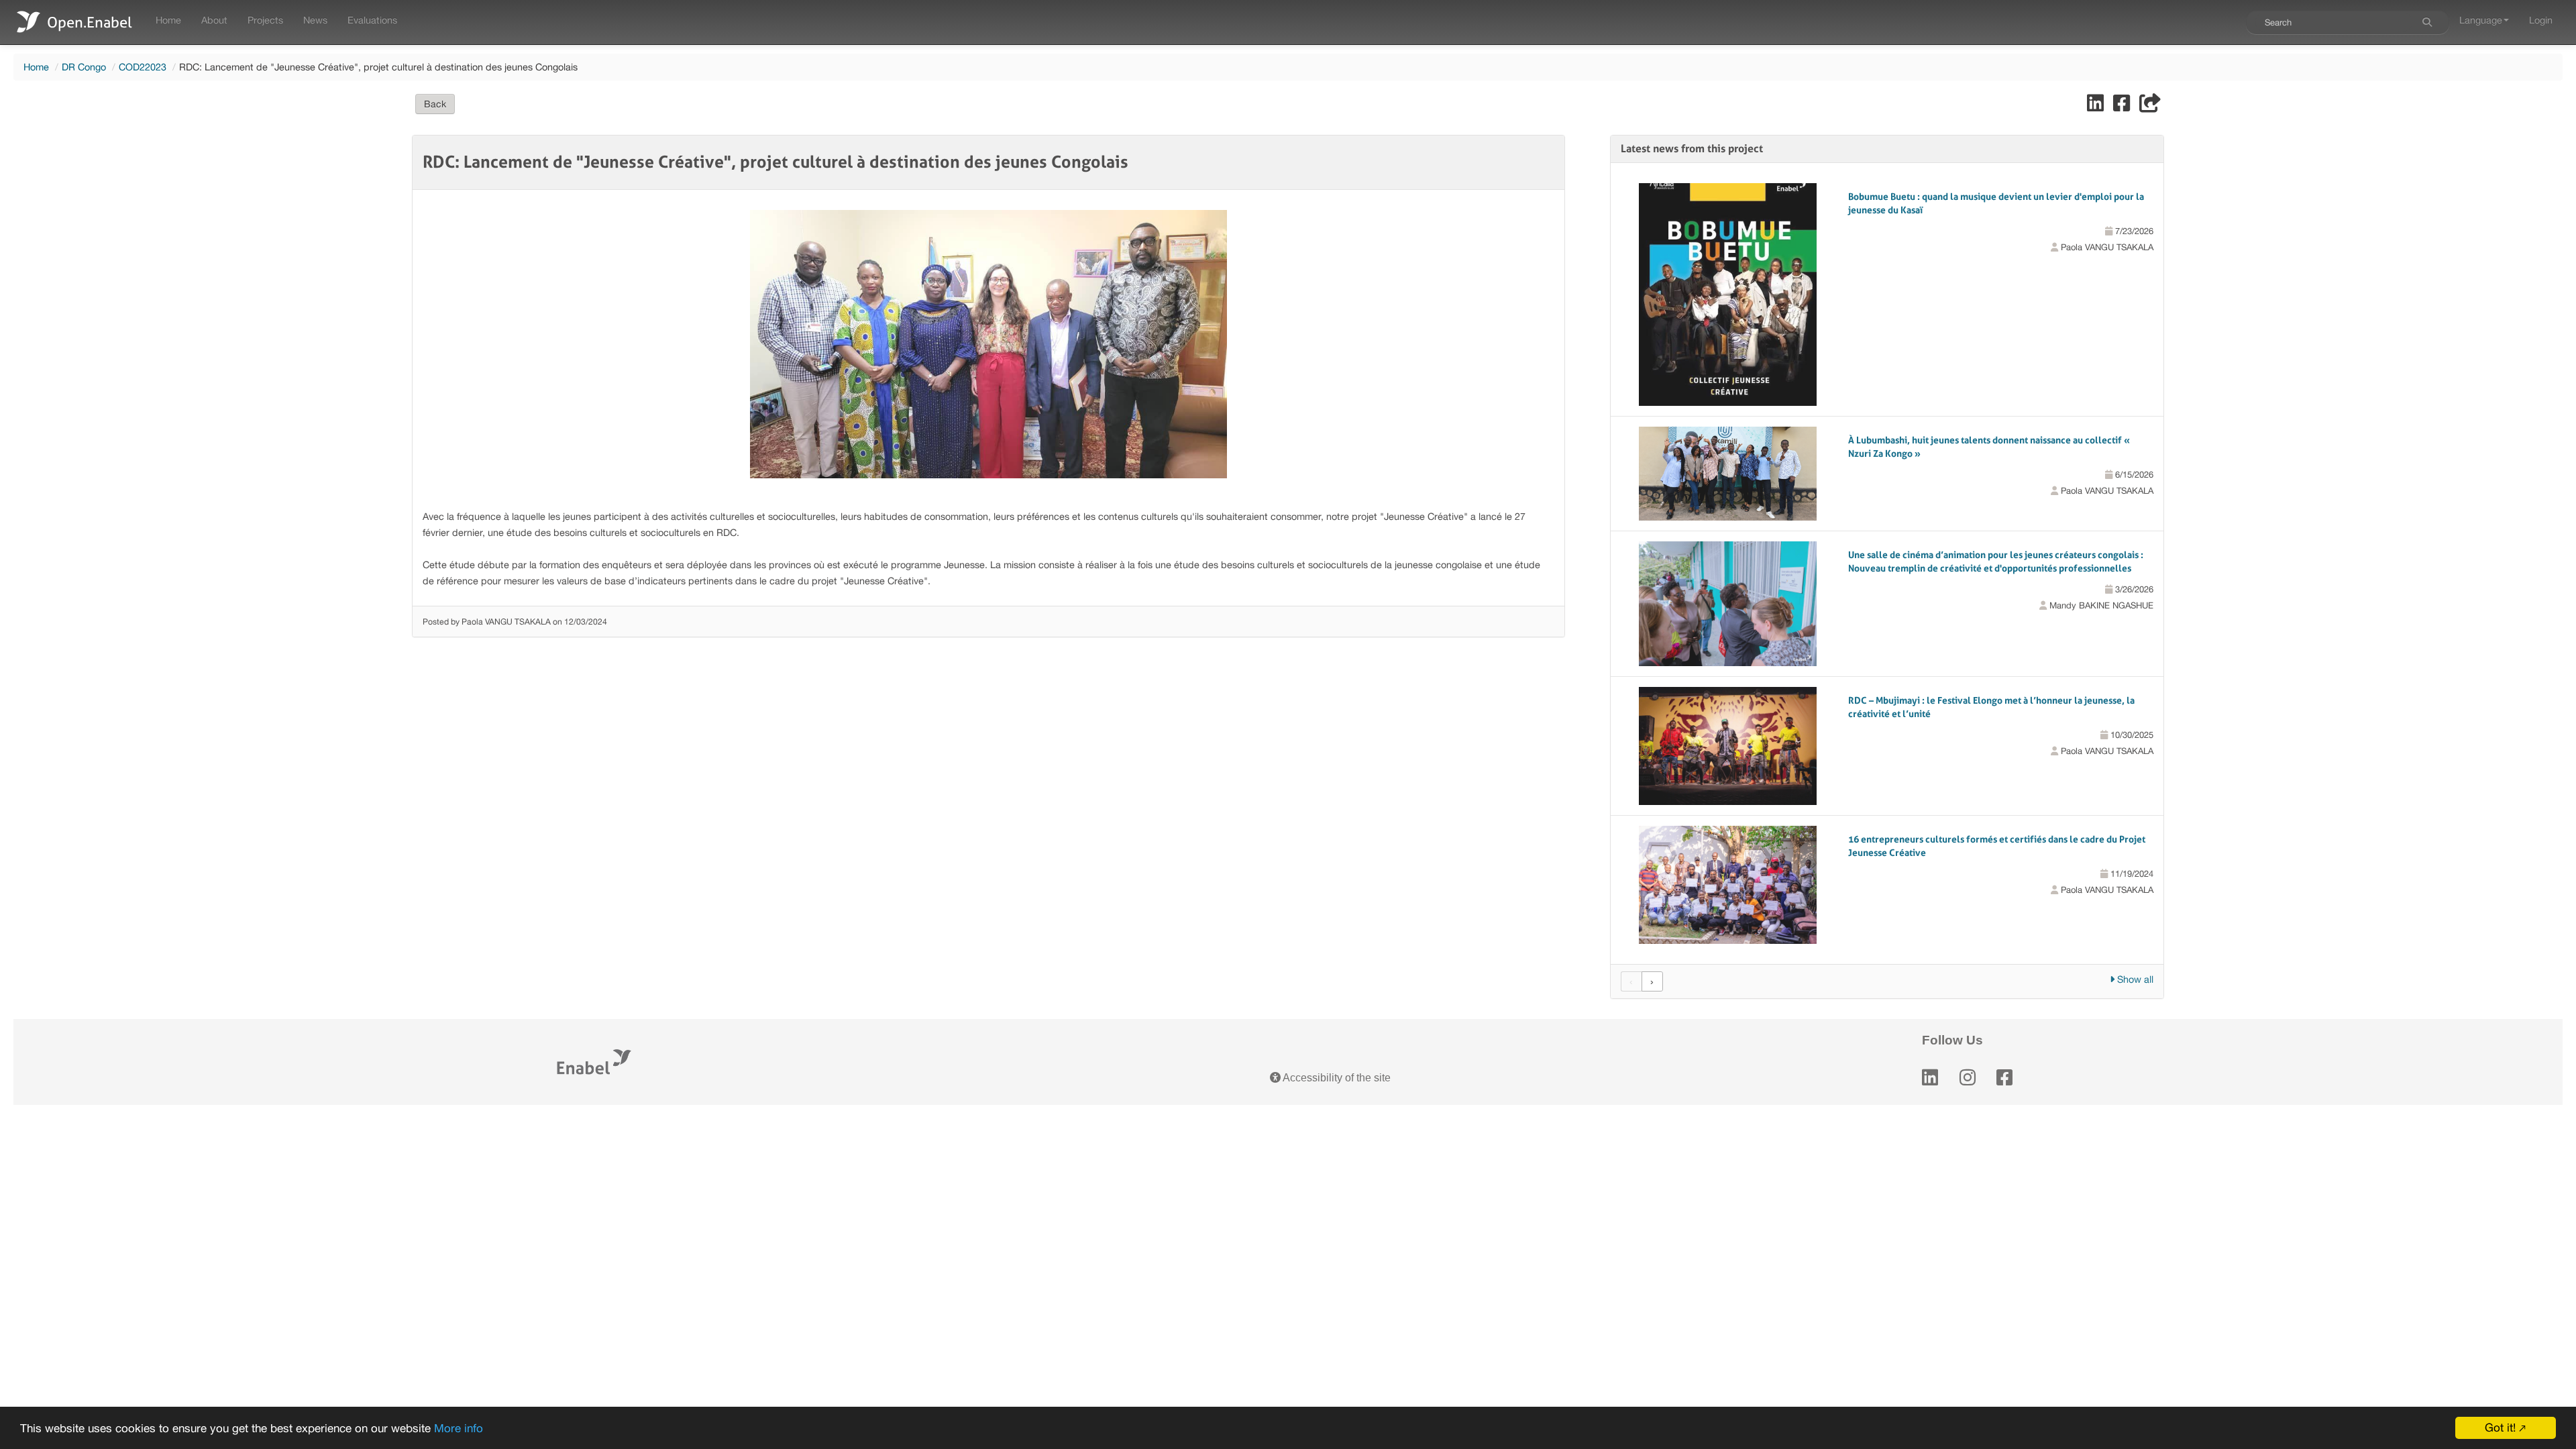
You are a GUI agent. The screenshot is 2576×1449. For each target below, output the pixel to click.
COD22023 (143, 67)
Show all (2134, 979)
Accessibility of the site (1336, 1078)
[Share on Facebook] (2123, 106)
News (315, 20)
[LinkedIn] (1930, 1078)
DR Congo (84, 67)
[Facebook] (2004, 1078)
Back (435, 104)
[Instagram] (1968, 1078)
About (214, 20)
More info (459, 1428)
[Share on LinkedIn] (2097, 106)
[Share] (2150, 106)
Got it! (2500, 1428)
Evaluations (372, 20)
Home (168, 20)
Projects (265, 20)
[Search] (2427, 22)
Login (2541, 20)
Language (2481, 20)
